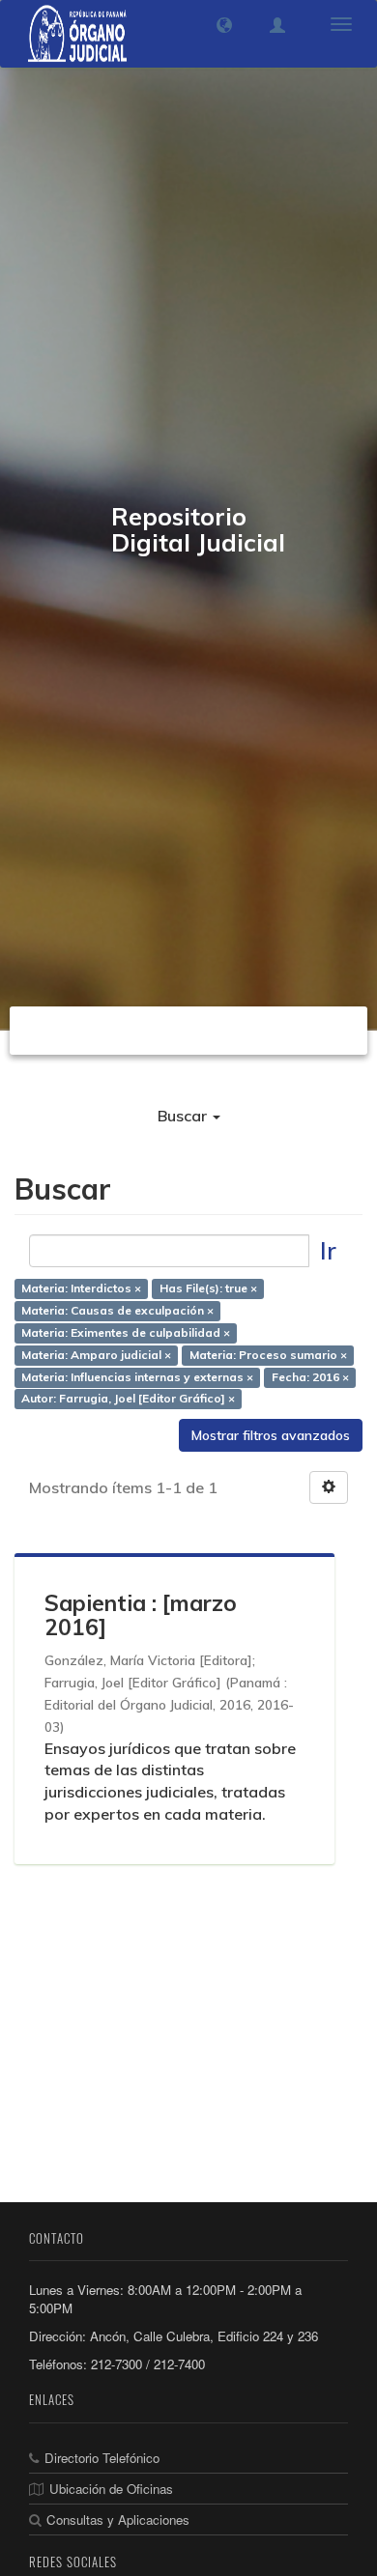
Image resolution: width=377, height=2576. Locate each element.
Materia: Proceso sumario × (268, 1355)
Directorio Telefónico (102, 2458)
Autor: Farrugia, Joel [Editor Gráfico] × (128, 1399)
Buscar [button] (184, 1116)
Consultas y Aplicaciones (118, 2519)
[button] (224, 25)
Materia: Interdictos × (81, 1289)
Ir (328, 1250)
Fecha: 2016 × (310, 1377)
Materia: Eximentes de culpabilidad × (126, 1332)
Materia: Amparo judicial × (96, 1355)
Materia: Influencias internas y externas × (137, 1377)
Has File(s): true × (208, 1289)
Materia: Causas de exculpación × (117, 1310)
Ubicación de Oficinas (111, 2489)
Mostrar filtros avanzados (271, 1435)
